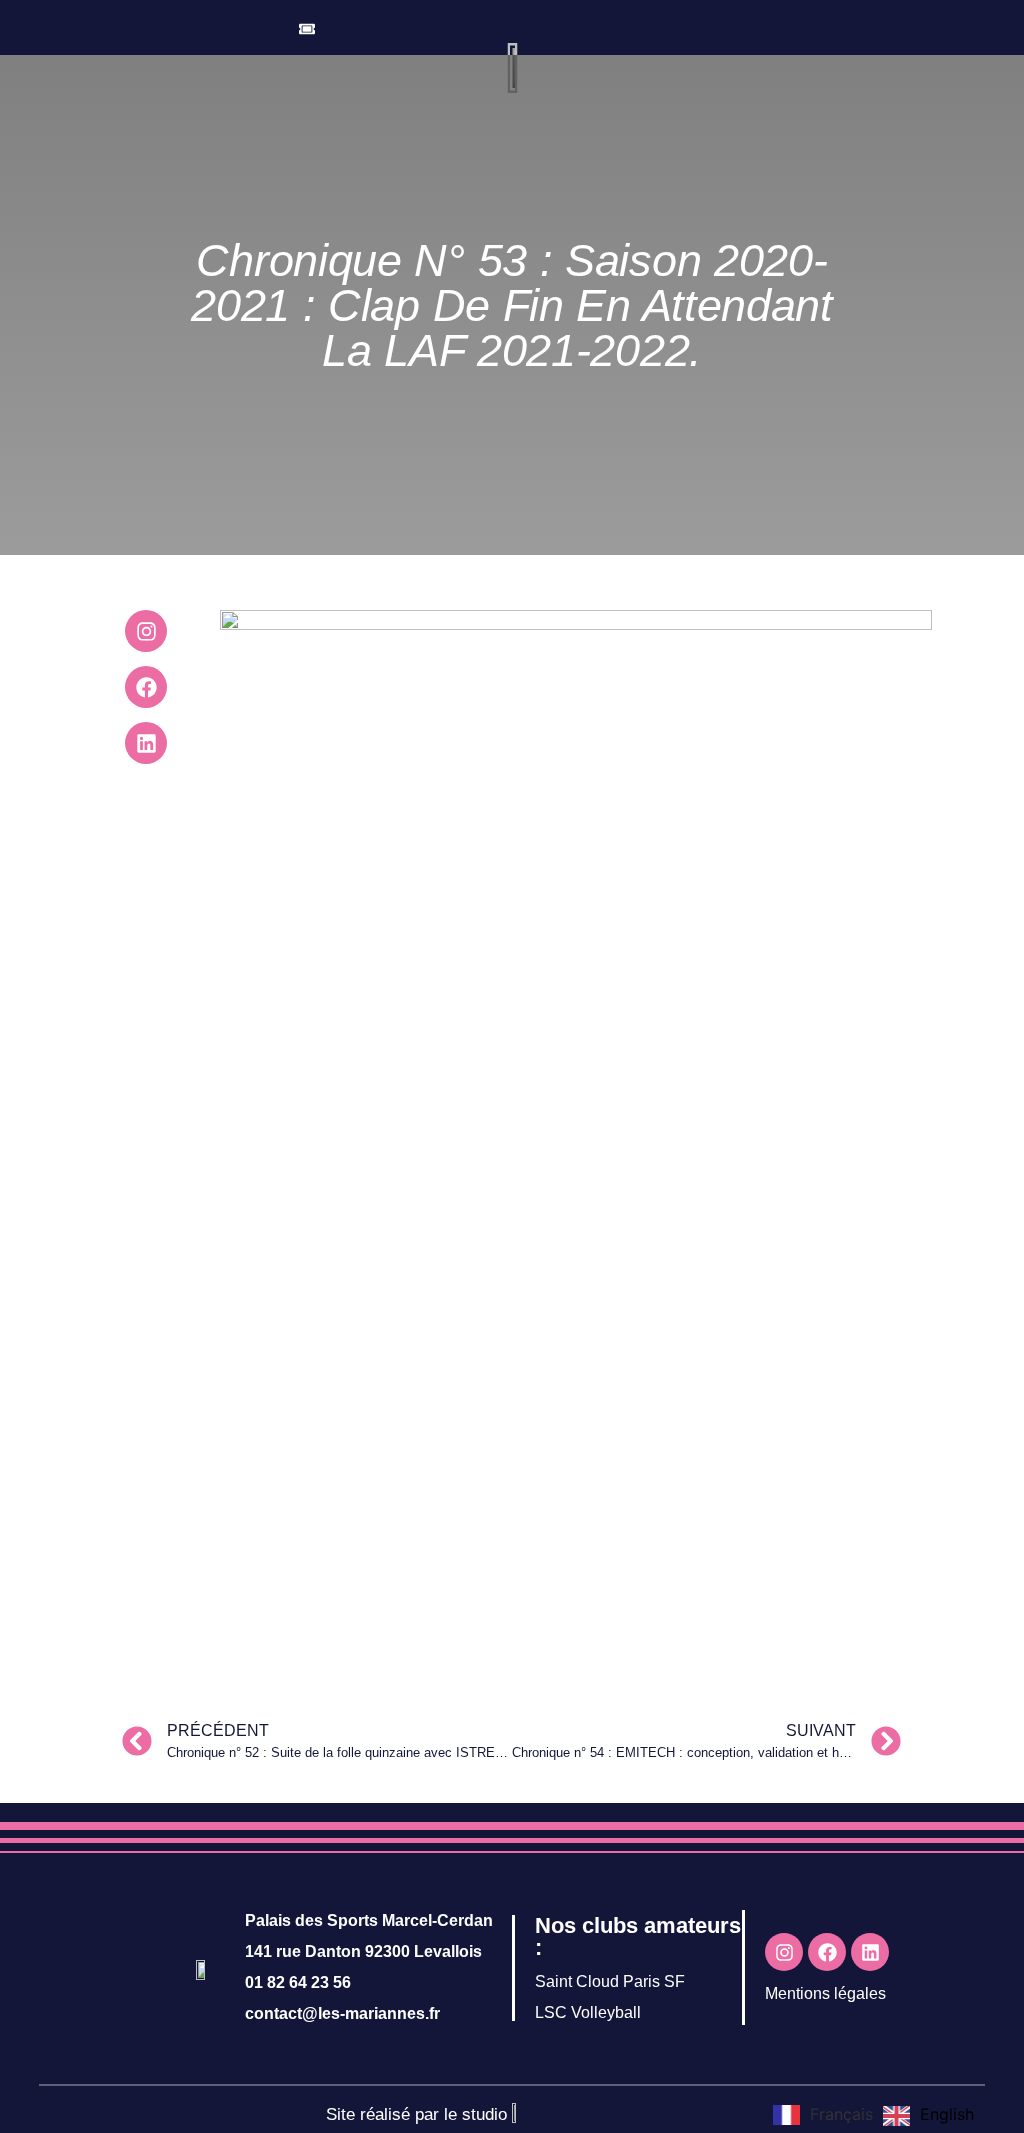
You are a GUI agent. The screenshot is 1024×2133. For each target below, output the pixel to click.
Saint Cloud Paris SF (610, 1981)
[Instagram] (146, 631)
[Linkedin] (146, 743)
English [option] (947, 2114)
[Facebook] (146, 687)
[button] (700, 23)
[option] (928, 2116)
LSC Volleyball (588, 2012)
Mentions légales (825, 1993)
